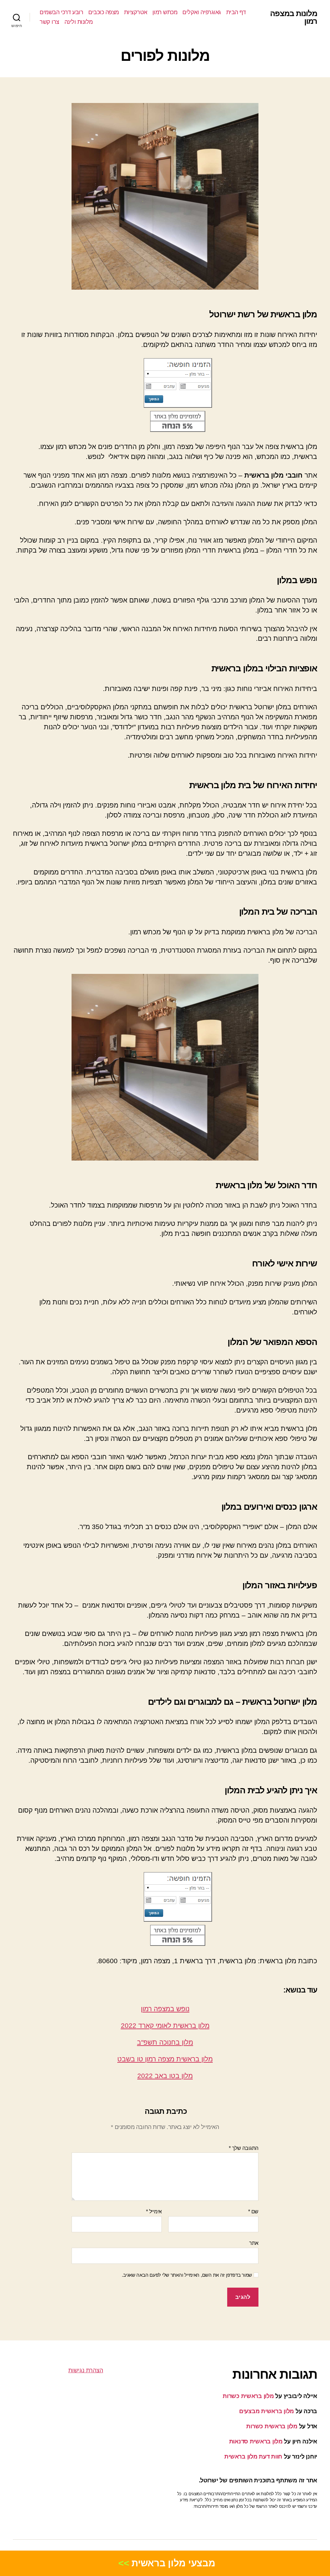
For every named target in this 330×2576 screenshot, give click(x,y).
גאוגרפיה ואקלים (202, 12)
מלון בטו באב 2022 (165, 2076)
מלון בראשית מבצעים (267, 2411)
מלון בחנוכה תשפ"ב (165, 2042)
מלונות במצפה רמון (294, 17)
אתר (254, 2243)
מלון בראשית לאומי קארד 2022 (165, 2025)
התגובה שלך (244, 2148)
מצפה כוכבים (104, 12)
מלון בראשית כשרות (248, 2396)
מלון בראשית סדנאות (256, 2441)
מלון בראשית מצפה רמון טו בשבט (165, 2059)
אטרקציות (136, 12)
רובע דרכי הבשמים (61, 12)
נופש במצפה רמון (165, 2009)
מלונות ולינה (79, 22)
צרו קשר (49, 22)
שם (253, 2212)
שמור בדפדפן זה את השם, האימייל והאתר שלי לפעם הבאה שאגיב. (187, 2275)
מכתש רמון (165, 12)
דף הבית (236, 12)
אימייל (154, 2212)
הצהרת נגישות (86, 2370)
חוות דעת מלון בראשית (253, 2457)
